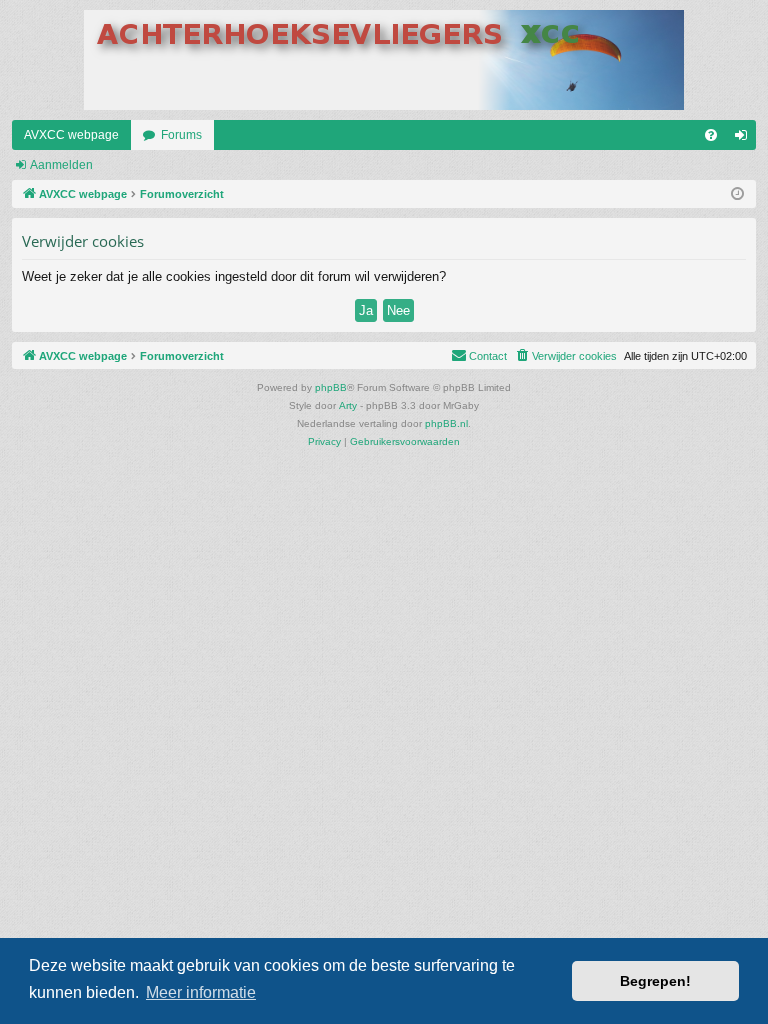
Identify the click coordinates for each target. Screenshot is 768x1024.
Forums (181, 135)
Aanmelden (61, 165)
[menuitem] (711, 135)
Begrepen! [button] (655, 981)
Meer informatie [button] (201, 992)
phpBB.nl (446, 423)
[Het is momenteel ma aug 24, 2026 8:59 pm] (737, 194)
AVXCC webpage (71, 135)
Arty (348, 405)
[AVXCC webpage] (384, 60)
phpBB (331, 387)
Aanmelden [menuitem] (745, 139)
